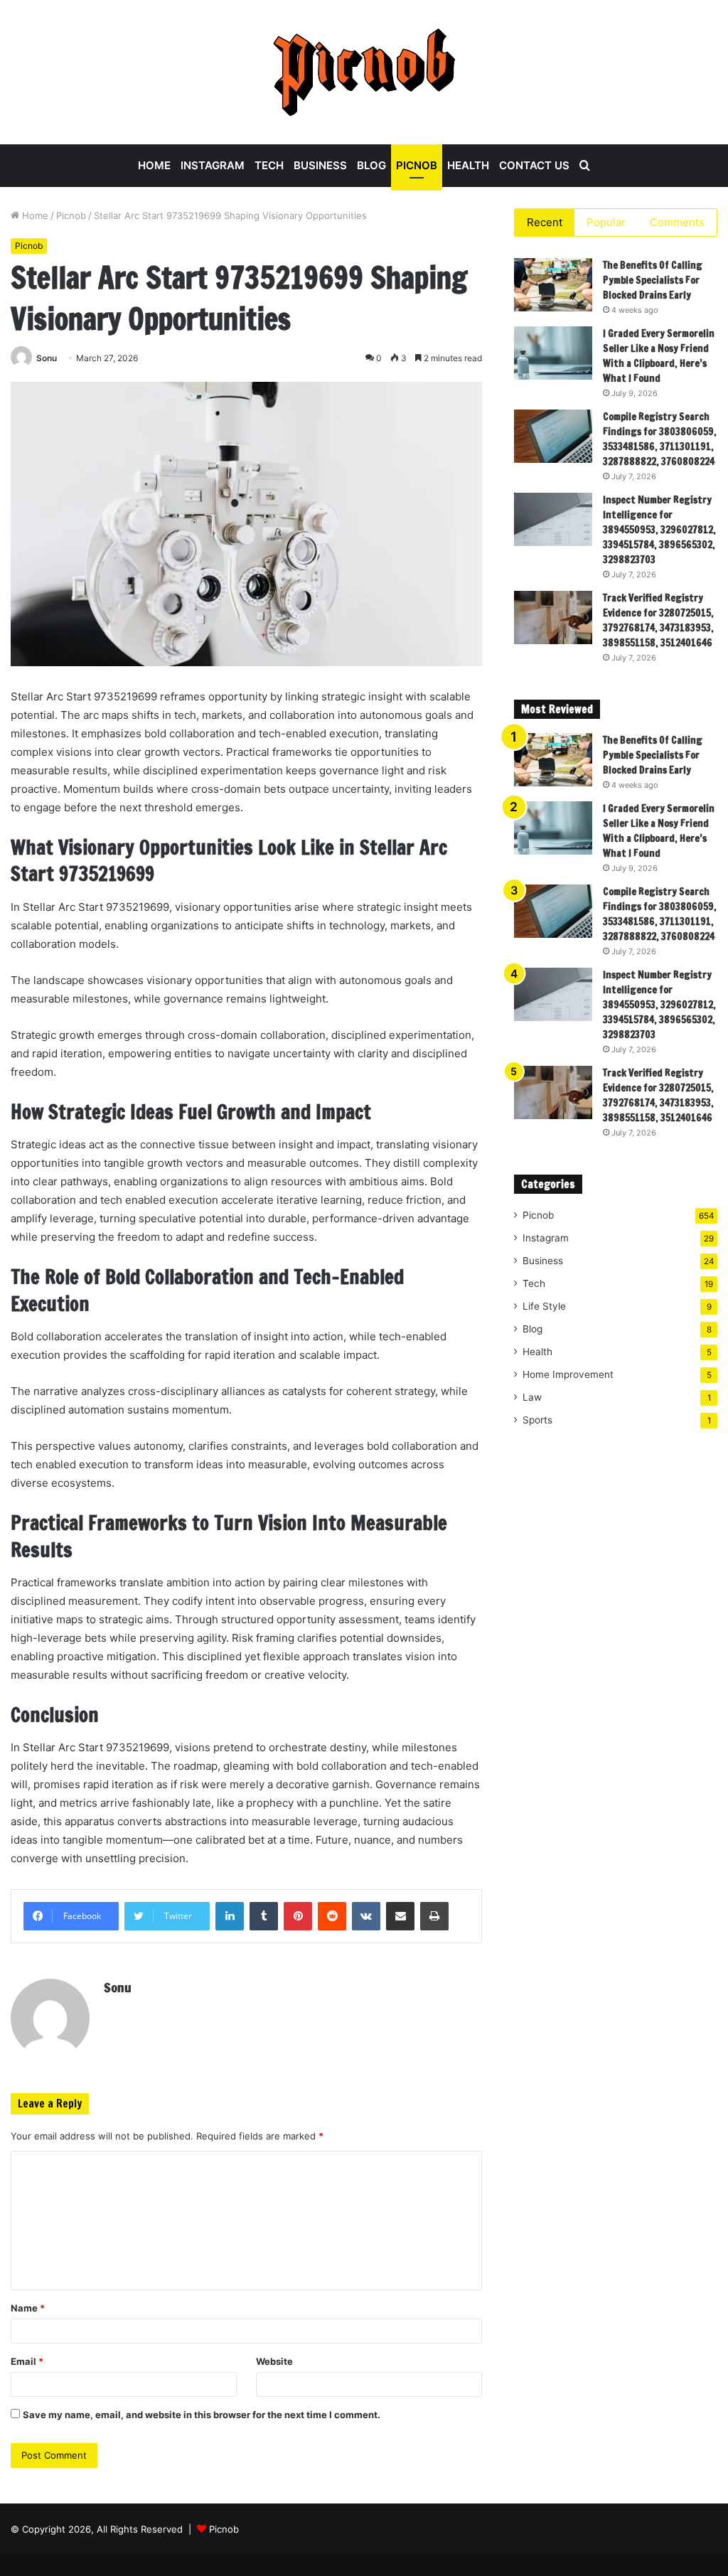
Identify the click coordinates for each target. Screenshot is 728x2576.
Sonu (47, 358)
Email (27, 2361)
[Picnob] (364, 72)
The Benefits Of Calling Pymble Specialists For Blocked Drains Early (653, 280)
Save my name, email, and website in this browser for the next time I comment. (202, 2415)
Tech (269, 165)
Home (154, 165)
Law (532, 1397)
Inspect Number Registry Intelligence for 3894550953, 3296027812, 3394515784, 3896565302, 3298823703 (659, 530)
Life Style (544, 1306)
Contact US (534, 165)
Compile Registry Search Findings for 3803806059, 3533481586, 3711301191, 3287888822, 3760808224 (660, 439)
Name (28, 2308)
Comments (677, 222)
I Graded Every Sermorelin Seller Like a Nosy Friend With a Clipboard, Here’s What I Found (659, 356)
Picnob (417, 165)
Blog (371, 165)
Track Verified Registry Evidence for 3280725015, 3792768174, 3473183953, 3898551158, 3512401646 (658, 620)
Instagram (213, 165)
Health (468, 165)
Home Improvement (568, 1374)
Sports (537, 1420)
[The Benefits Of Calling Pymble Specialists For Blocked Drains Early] (553, 285)
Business (320, 165)
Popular (606, 222)
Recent (545, 222)
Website (274, 2361)
